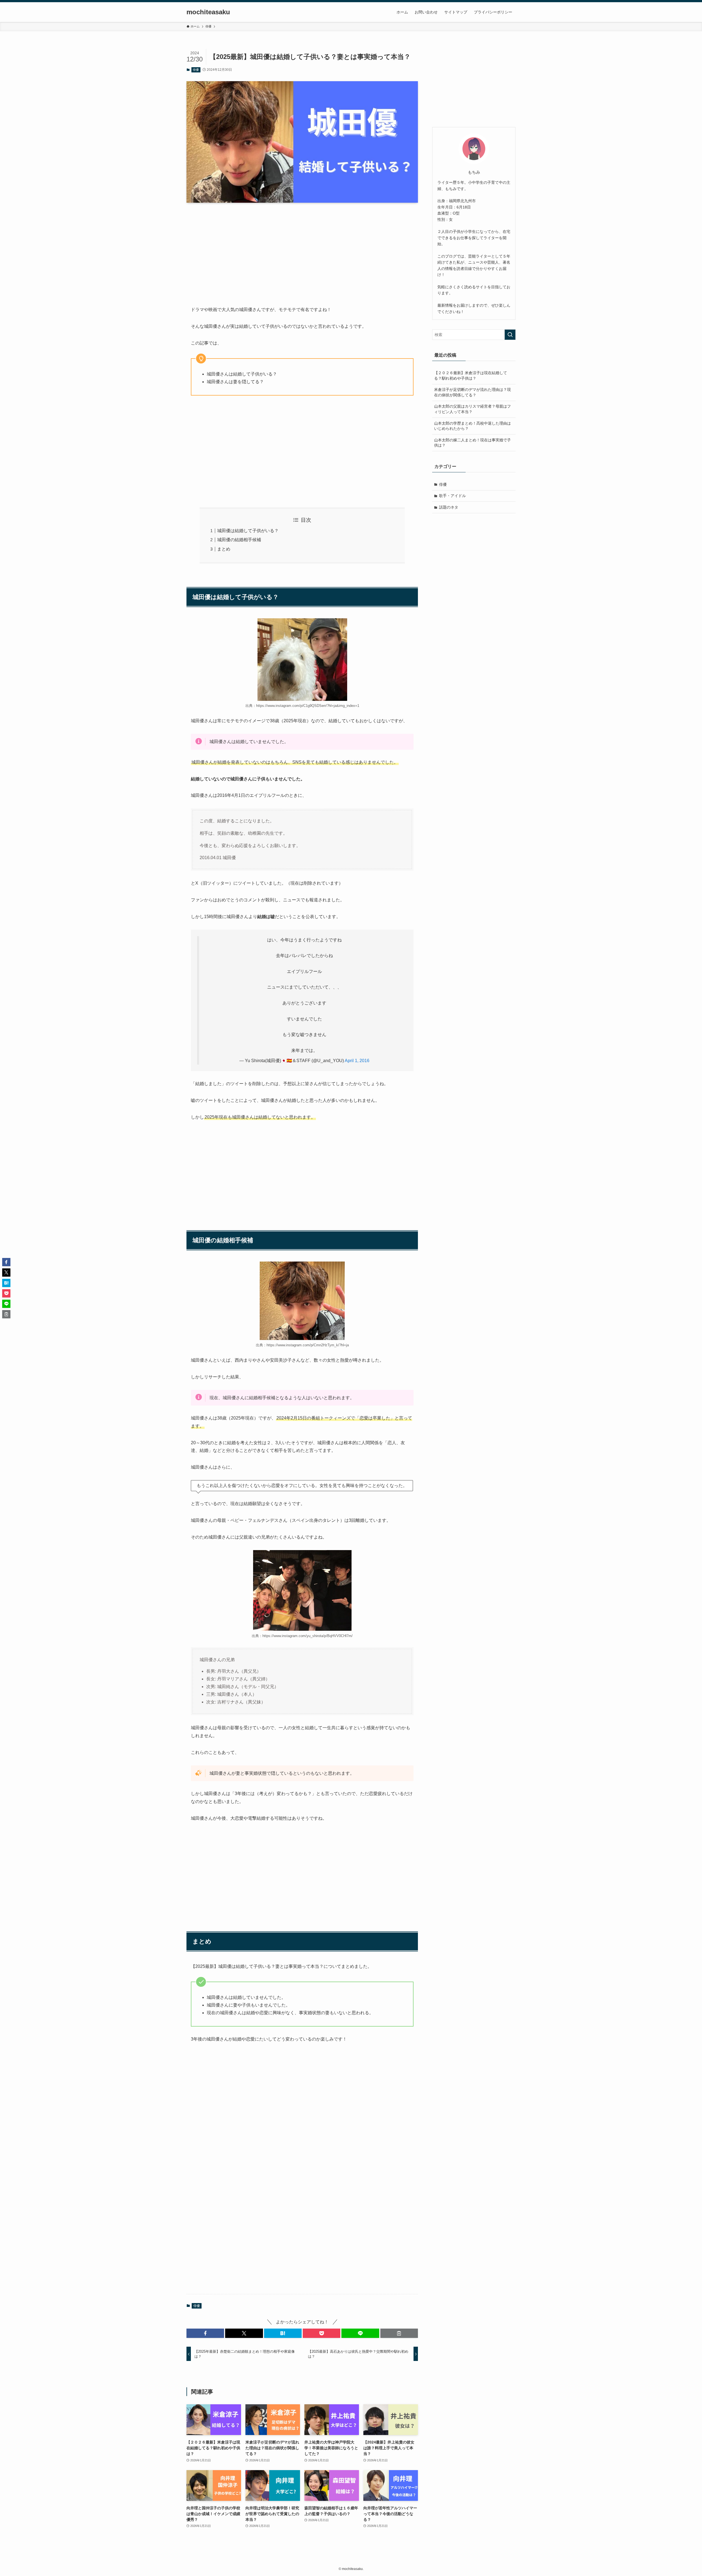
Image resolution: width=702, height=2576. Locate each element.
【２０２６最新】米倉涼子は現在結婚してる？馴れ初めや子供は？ (471, 376)
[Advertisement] (302, 250)
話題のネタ (449, 507)
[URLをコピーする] (399, 2333)
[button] (205, 2333)
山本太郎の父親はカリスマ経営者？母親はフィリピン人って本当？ (472, 409)
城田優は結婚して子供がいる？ (248, 531)
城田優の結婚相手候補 (239, 540)
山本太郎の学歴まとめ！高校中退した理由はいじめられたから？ (472, 426)
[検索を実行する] (510, 335)
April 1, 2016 (357, 1061)
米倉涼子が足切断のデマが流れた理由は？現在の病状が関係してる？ (472, 392)
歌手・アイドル (452, 496)
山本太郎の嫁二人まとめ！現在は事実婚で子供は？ (472, 443)
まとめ (224, 549)
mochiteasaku (208, 12)
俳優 (196, 70)
